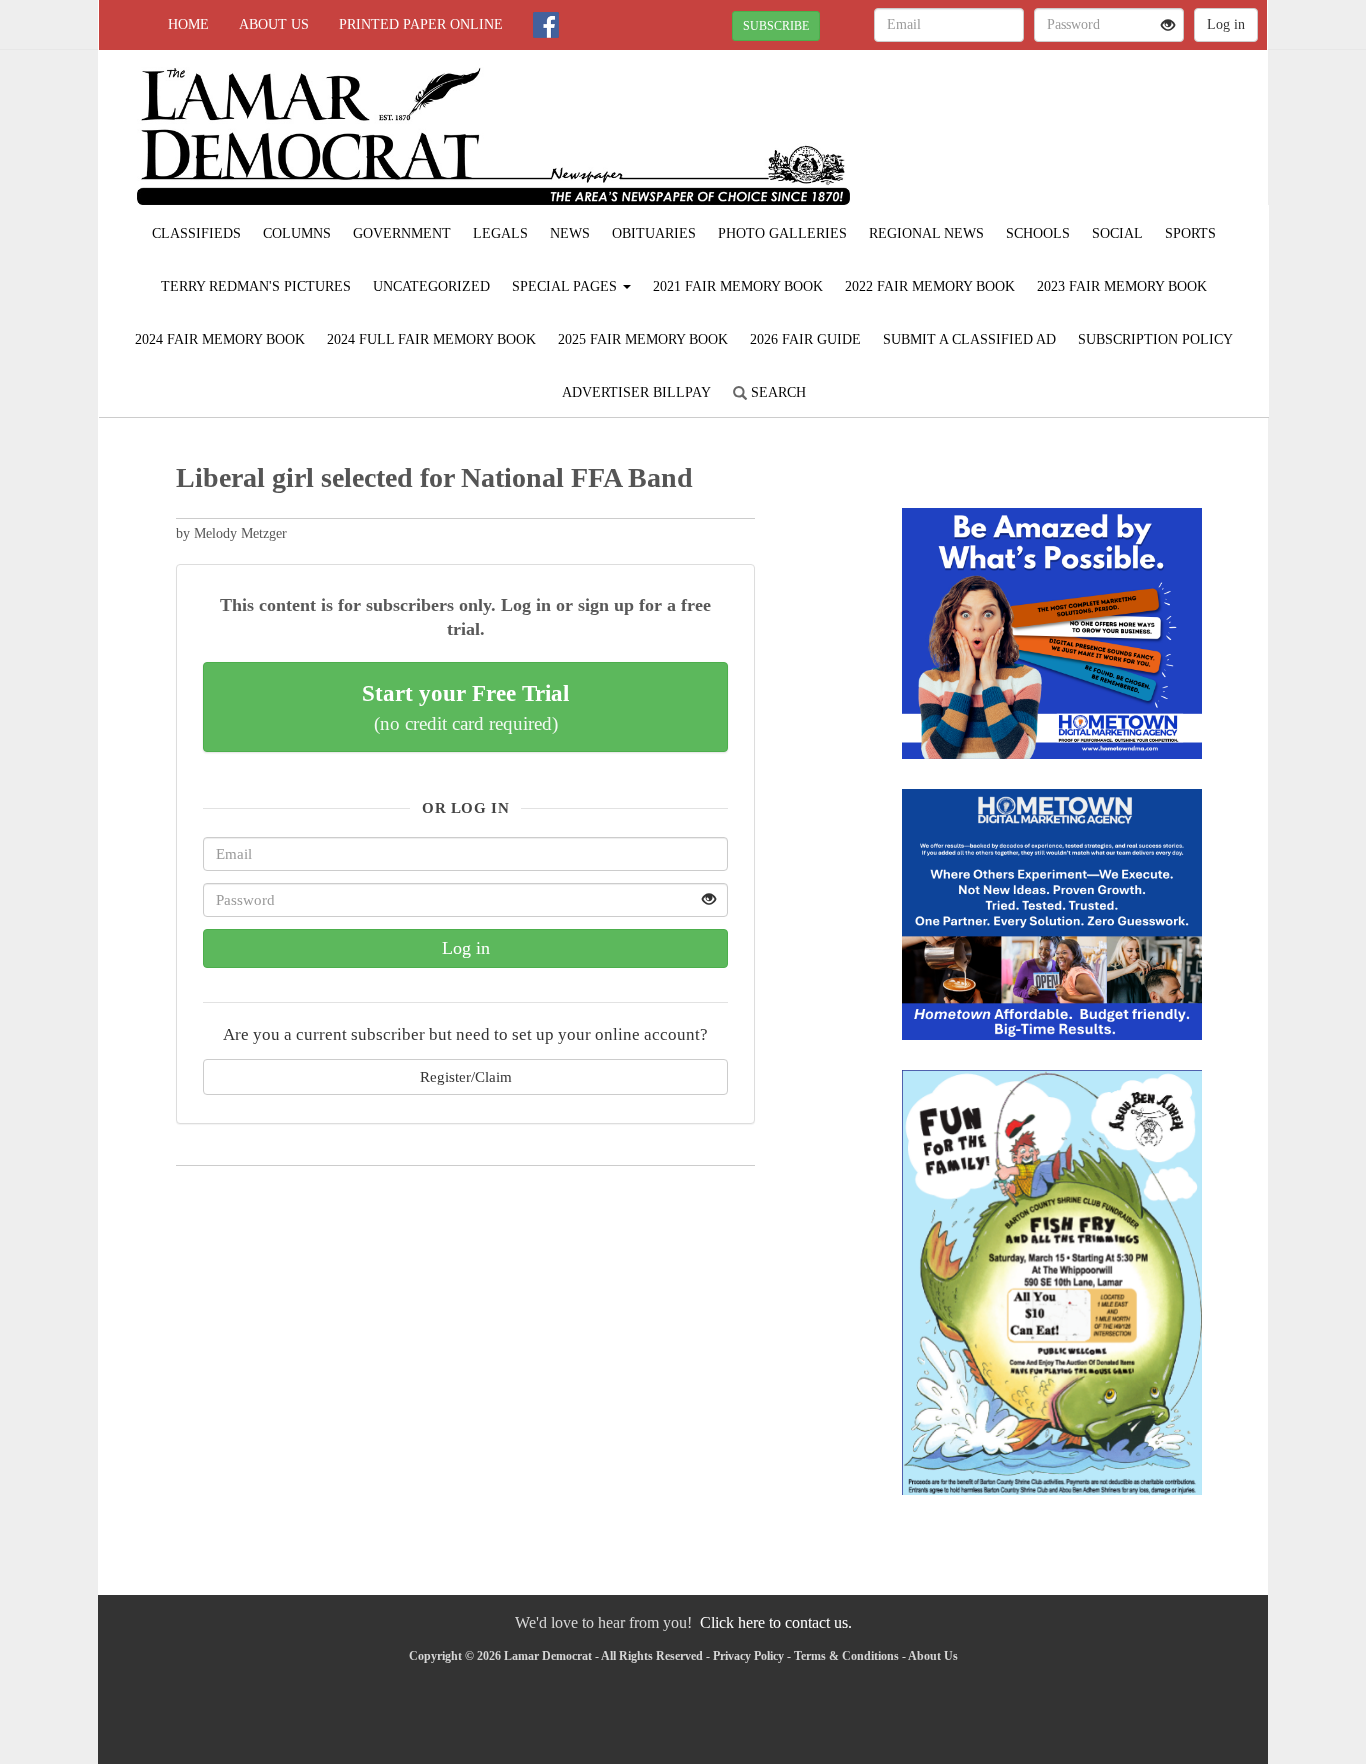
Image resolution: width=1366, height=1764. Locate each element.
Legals (500, 233)
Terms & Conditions (846, 1656)
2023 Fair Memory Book (1122, 286)
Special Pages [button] (566, 286)
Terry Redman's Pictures (256, 286)
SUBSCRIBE (776, 26)
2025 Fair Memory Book (643, 339)
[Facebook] (546, 25)
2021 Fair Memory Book (738, 286)
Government (402, 233)
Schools (1038, 233)
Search (776, 392)
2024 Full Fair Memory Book (431, 339)
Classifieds (196, 233)
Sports (1190, 233)
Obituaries (654, 233)
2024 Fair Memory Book (220, 339)
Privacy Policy (748, 1656)
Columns (297, 233)
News (570, 233)
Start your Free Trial (465, 707)
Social (1117, 233)
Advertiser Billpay (636, 392)
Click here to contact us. (776, 1622)
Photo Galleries (782, 233)
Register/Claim (466, 1076)
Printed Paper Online (421, 24)
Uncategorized (431, 286)
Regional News (926, 233)
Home (188, 24)
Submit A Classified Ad (969, 339)
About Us (274, 24)
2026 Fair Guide (805, 339)
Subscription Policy (1155, 339)
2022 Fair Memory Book (930, 286)
